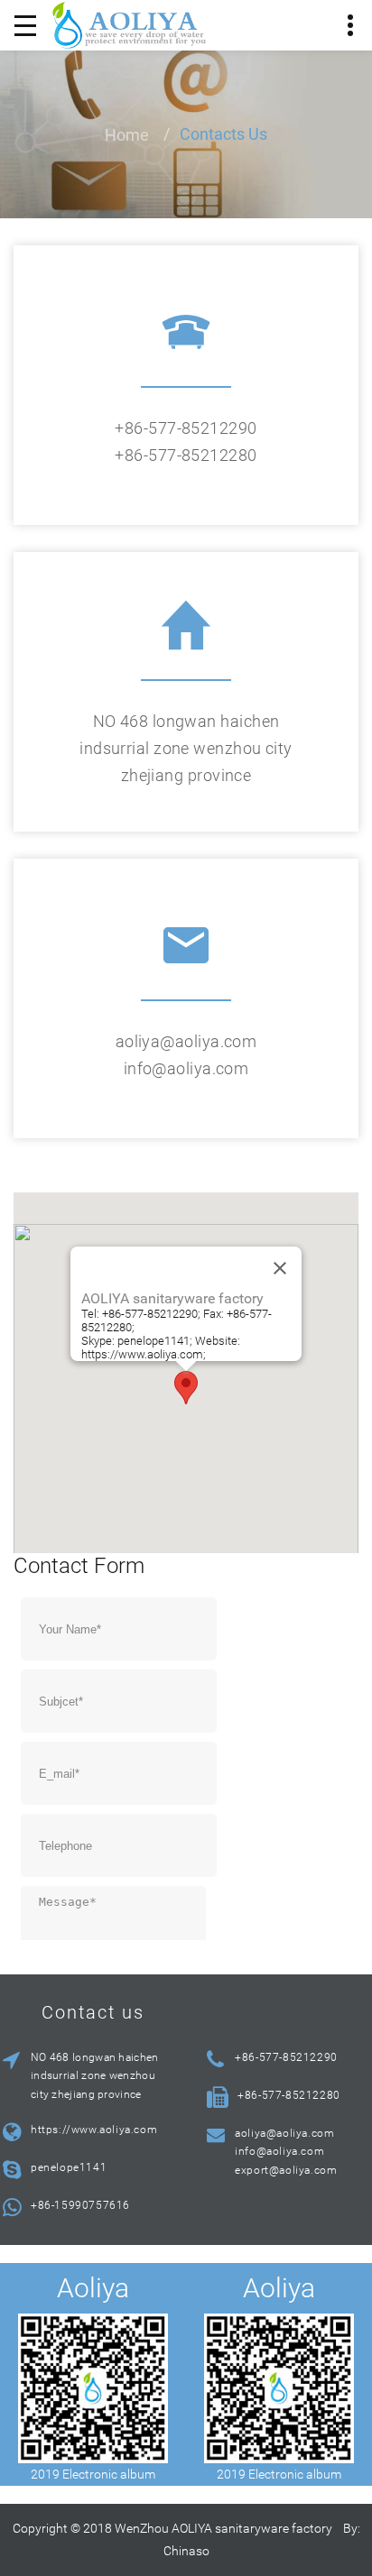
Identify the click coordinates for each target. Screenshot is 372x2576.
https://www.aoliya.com (94, 2130)
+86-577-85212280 (186, 455)
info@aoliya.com (186, 1068)
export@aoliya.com (286, 2170)
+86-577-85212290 (186, 428)
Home (127, 135)
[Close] (280, 1268)
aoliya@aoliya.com (186, 1041)
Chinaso (186, 2551)
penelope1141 (69, 2167)
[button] (186, 1388)
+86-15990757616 (80, 2205)
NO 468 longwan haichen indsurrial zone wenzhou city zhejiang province (186, 748)
